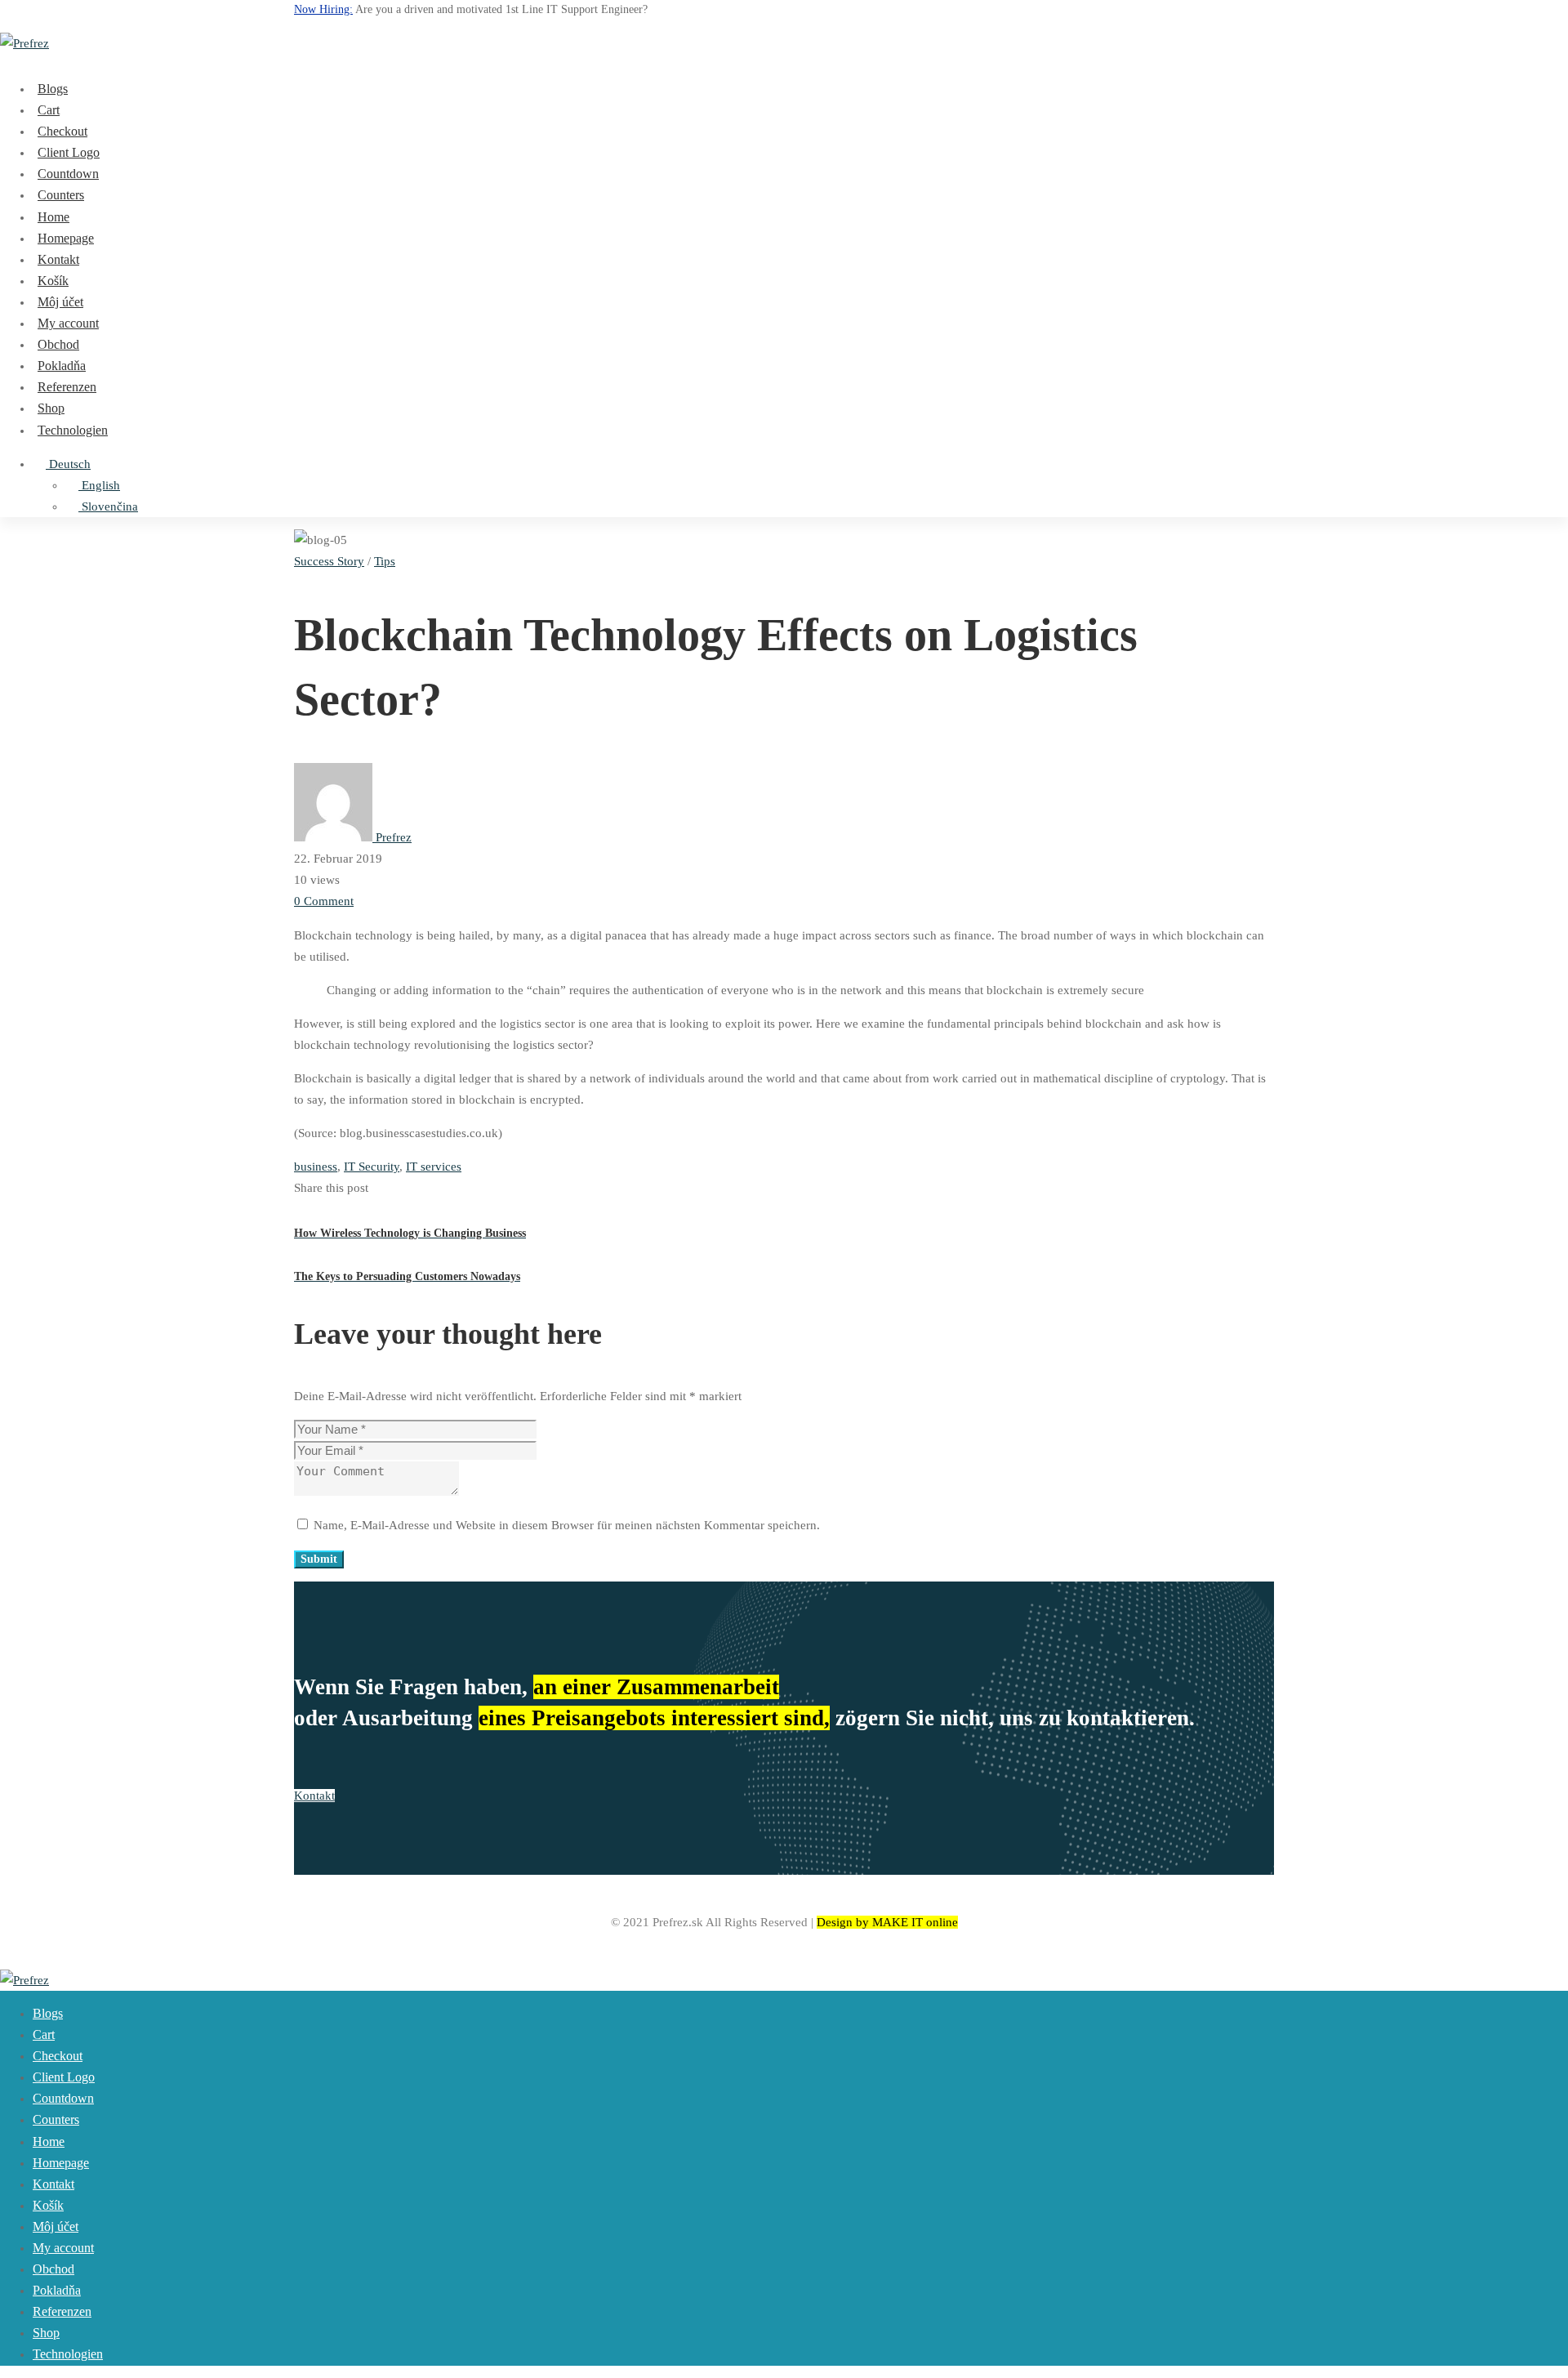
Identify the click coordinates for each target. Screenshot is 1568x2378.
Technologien (73, 430)
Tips (385, 561)
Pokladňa (62, 366)
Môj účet (60, 302)
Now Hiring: (323, 9)
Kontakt (58, 259)
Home (53, 217)
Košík (53, 281)
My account (68, 323)
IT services (434, 1167)
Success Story (329, 561)
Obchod (58, 344)
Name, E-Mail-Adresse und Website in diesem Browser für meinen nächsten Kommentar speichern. (567, 1525)
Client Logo (69, 152)
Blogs (53, 89)
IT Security (372, 1167)
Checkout (62, 131)
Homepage (66, 238)
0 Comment (324, 901)
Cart (49, 110)
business (316, 1167)
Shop (51, 408)
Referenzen (67, 387)
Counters (61, 195)
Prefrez (392, 837)
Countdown (68, 174)
